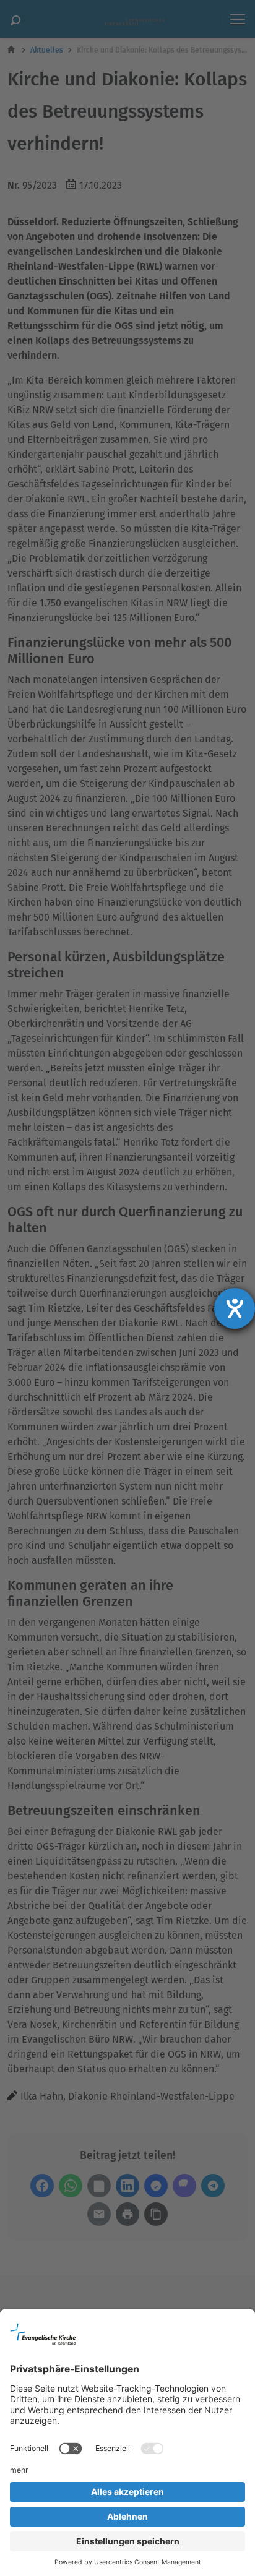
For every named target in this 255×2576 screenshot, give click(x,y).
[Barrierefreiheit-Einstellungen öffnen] (235, 1308)
